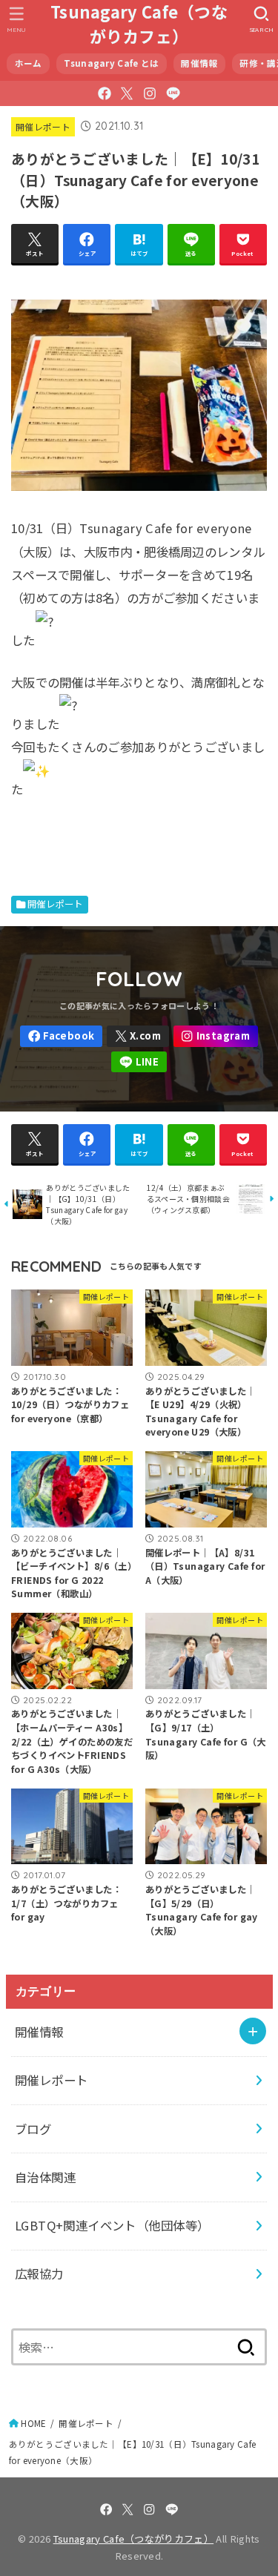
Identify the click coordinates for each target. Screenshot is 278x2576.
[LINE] (173, 93)
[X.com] (127, 93)
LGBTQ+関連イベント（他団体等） (112, 2225)
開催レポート (43, 126)
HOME (33, 2423)
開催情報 (199, 63)
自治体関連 (45, 2177)
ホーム (29, 63)
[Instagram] (150, 93)
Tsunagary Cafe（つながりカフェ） (139, 24)
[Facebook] (105, 93)
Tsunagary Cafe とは (111, 63)
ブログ (33, 2129)
